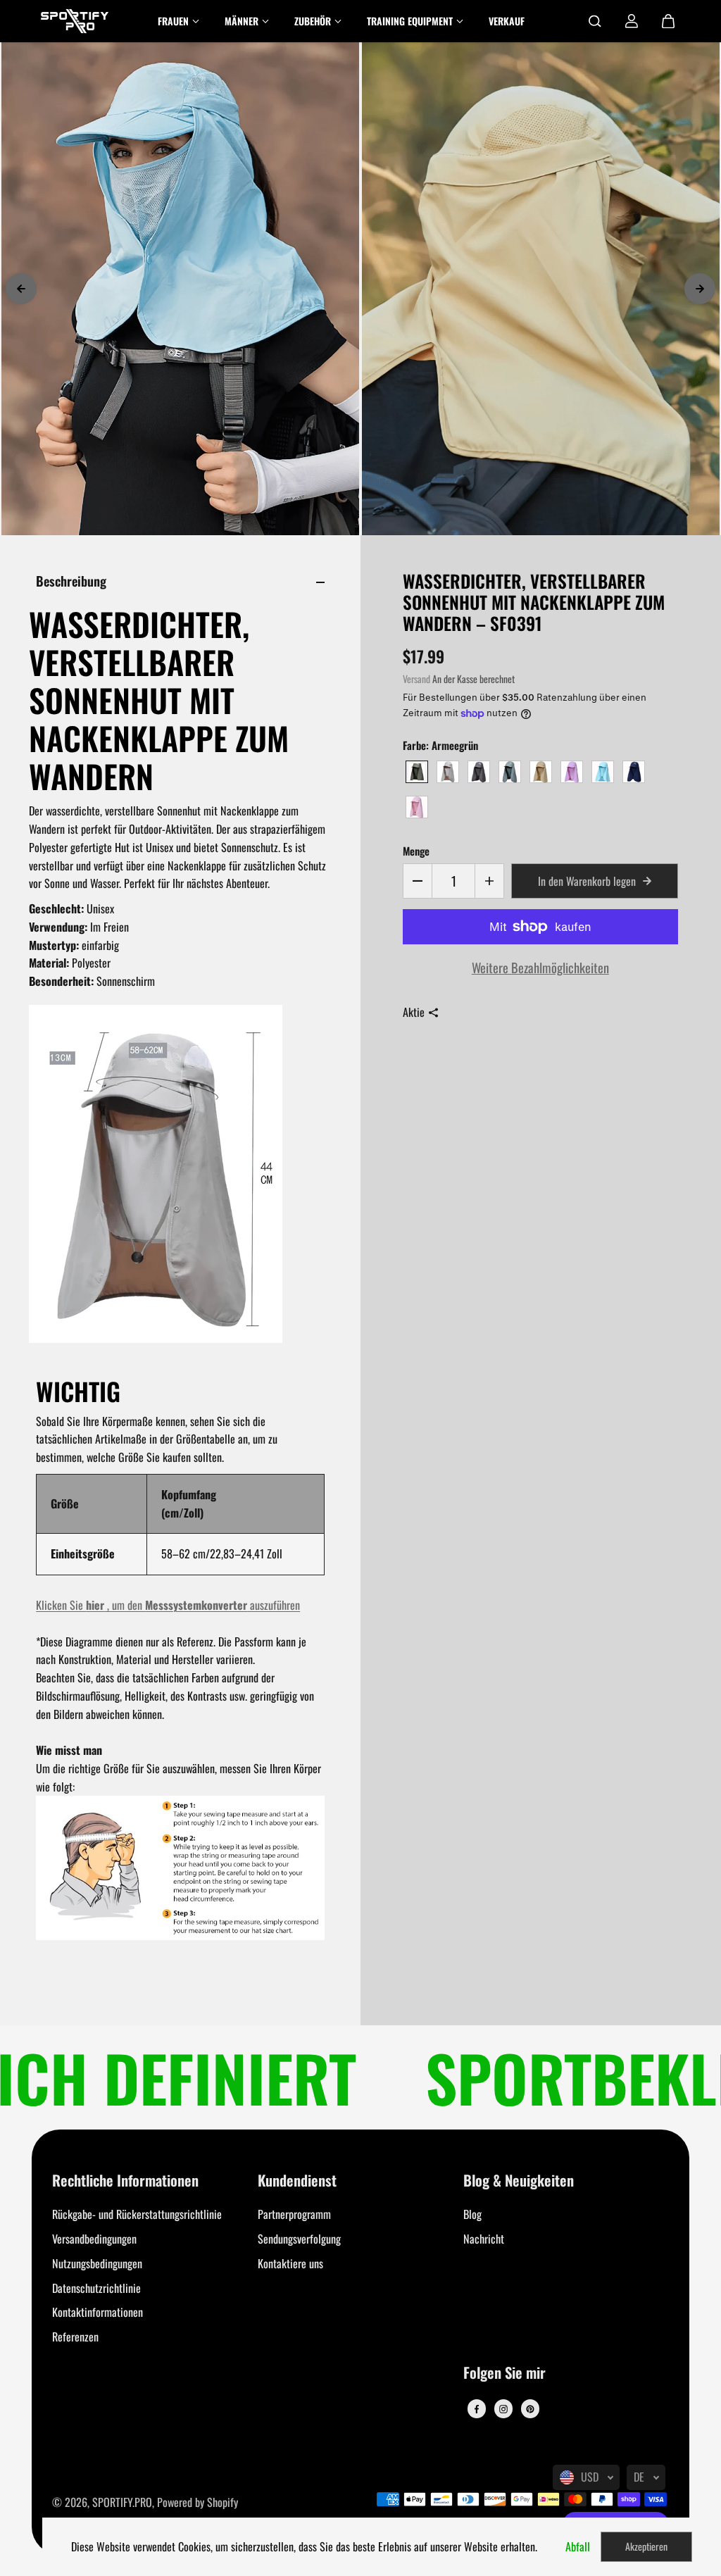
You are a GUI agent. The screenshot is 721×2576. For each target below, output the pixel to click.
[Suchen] (595, 21)
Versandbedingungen (94, 2239)
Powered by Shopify (198, 2502)
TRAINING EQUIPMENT (410, 21)
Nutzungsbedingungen (97, 2263)
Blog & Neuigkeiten (519, 2181)
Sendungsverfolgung (299, 2239)
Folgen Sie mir (504, 2374)
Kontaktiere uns (290, 2263)
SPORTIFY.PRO (122, 2502)
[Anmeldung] (632, 21)
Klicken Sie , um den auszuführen (168, 1605)
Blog (472, 2214)
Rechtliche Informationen (125, 2181)
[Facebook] (477, 2409)
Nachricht (484, 2239)
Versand (416, 679)
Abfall (578, 2546)
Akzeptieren (646, 2546)
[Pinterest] (530, 2409)
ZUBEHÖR (313, 21)
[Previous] (21, 289)
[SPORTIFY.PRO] (75, 21)
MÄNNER (242, 21)
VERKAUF (507, 21)
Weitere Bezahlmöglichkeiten (540, 967)
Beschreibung (71, 581)
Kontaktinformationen (98, 2312)
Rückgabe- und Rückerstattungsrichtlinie (137, 2214)
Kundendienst (297, 2181)
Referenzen (75, 2337)
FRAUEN (173, 21)
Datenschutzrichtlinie (96, 2288)
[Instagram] (503, 2409)
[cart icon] (668, 21)
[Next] (700, 289)
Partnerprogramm (294, 2214)
